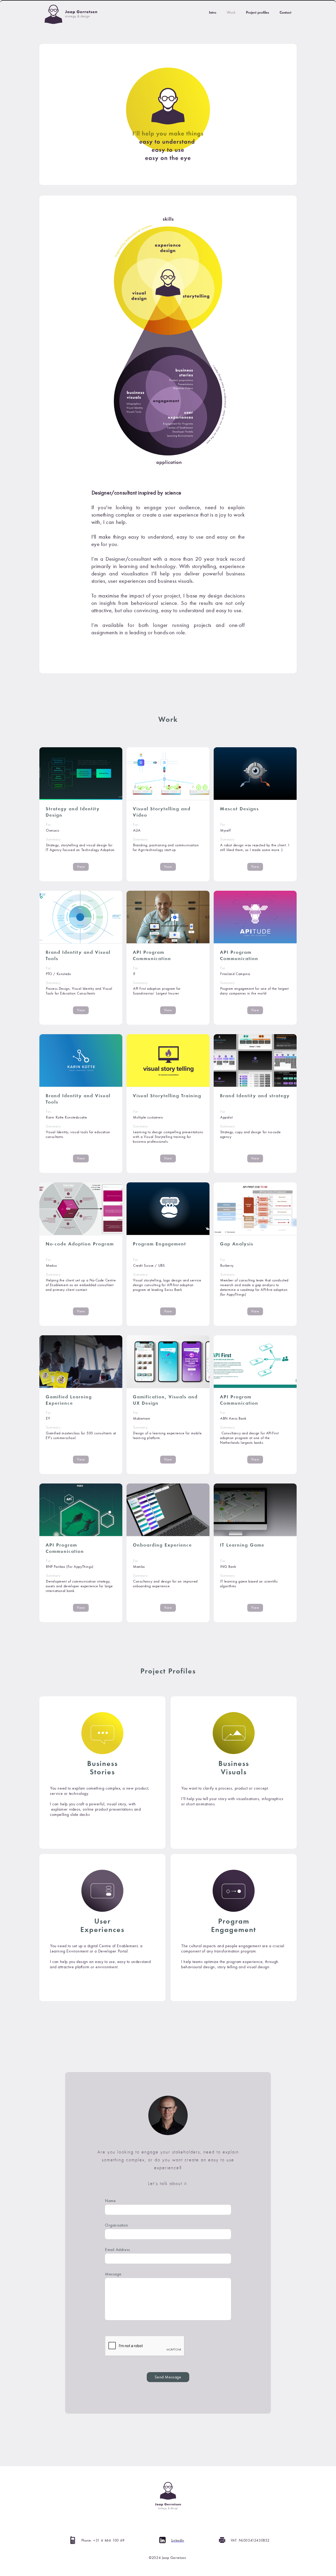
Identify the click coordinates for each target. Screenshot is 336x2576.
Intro (213, 12)
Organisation (117, 2225)
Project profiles (258, 12)
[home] (68, 14)
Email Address (118, 2250)
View (81, 867)
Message (113, 2274)
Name (110, 2201)
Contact (285, 12)
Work (231, 12)
